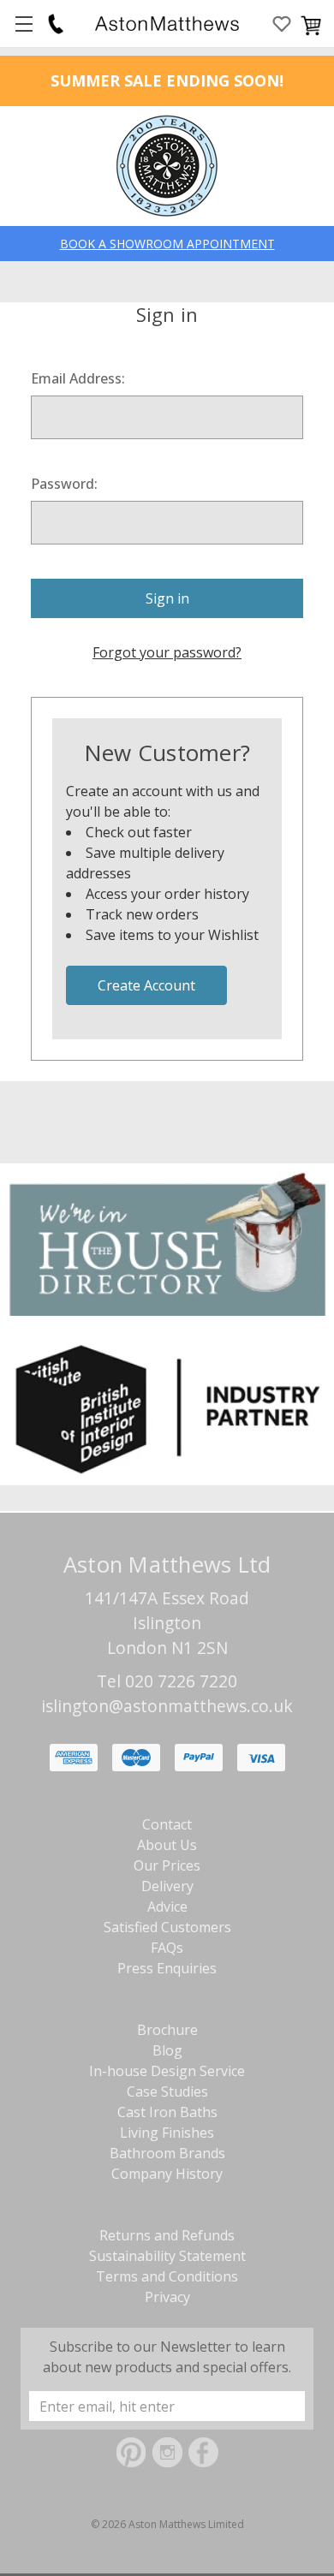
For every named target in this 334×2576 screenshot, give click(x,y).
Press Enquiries (167, 1968)
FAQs (167, 1948)
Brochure (167, 2030)
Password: (64, 484)
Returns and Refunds (167, 2235)
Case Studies (167, 2091)
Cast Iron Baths (167, 2112)
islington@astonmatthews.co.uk (167, 1706)
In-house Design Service (167, 2071)
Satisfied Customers (167, 1927)
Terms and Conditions (167, 2276)
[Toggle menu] (24, 24)
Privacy (167, 2297)
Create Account (146, 985)
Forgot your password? (167, 652)
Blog (167, 2050)
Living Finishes (167, 2133)
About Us (167, 1845)
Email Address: (78, 378)
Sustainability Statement (167, 2256)
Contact (167, 1824)
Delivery (167, 1886)
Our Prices (167, 1865)
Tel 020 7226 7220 (167, 1681)
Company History (167, 2174)
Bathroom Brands (167, 2153)
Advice (167, 1907)
